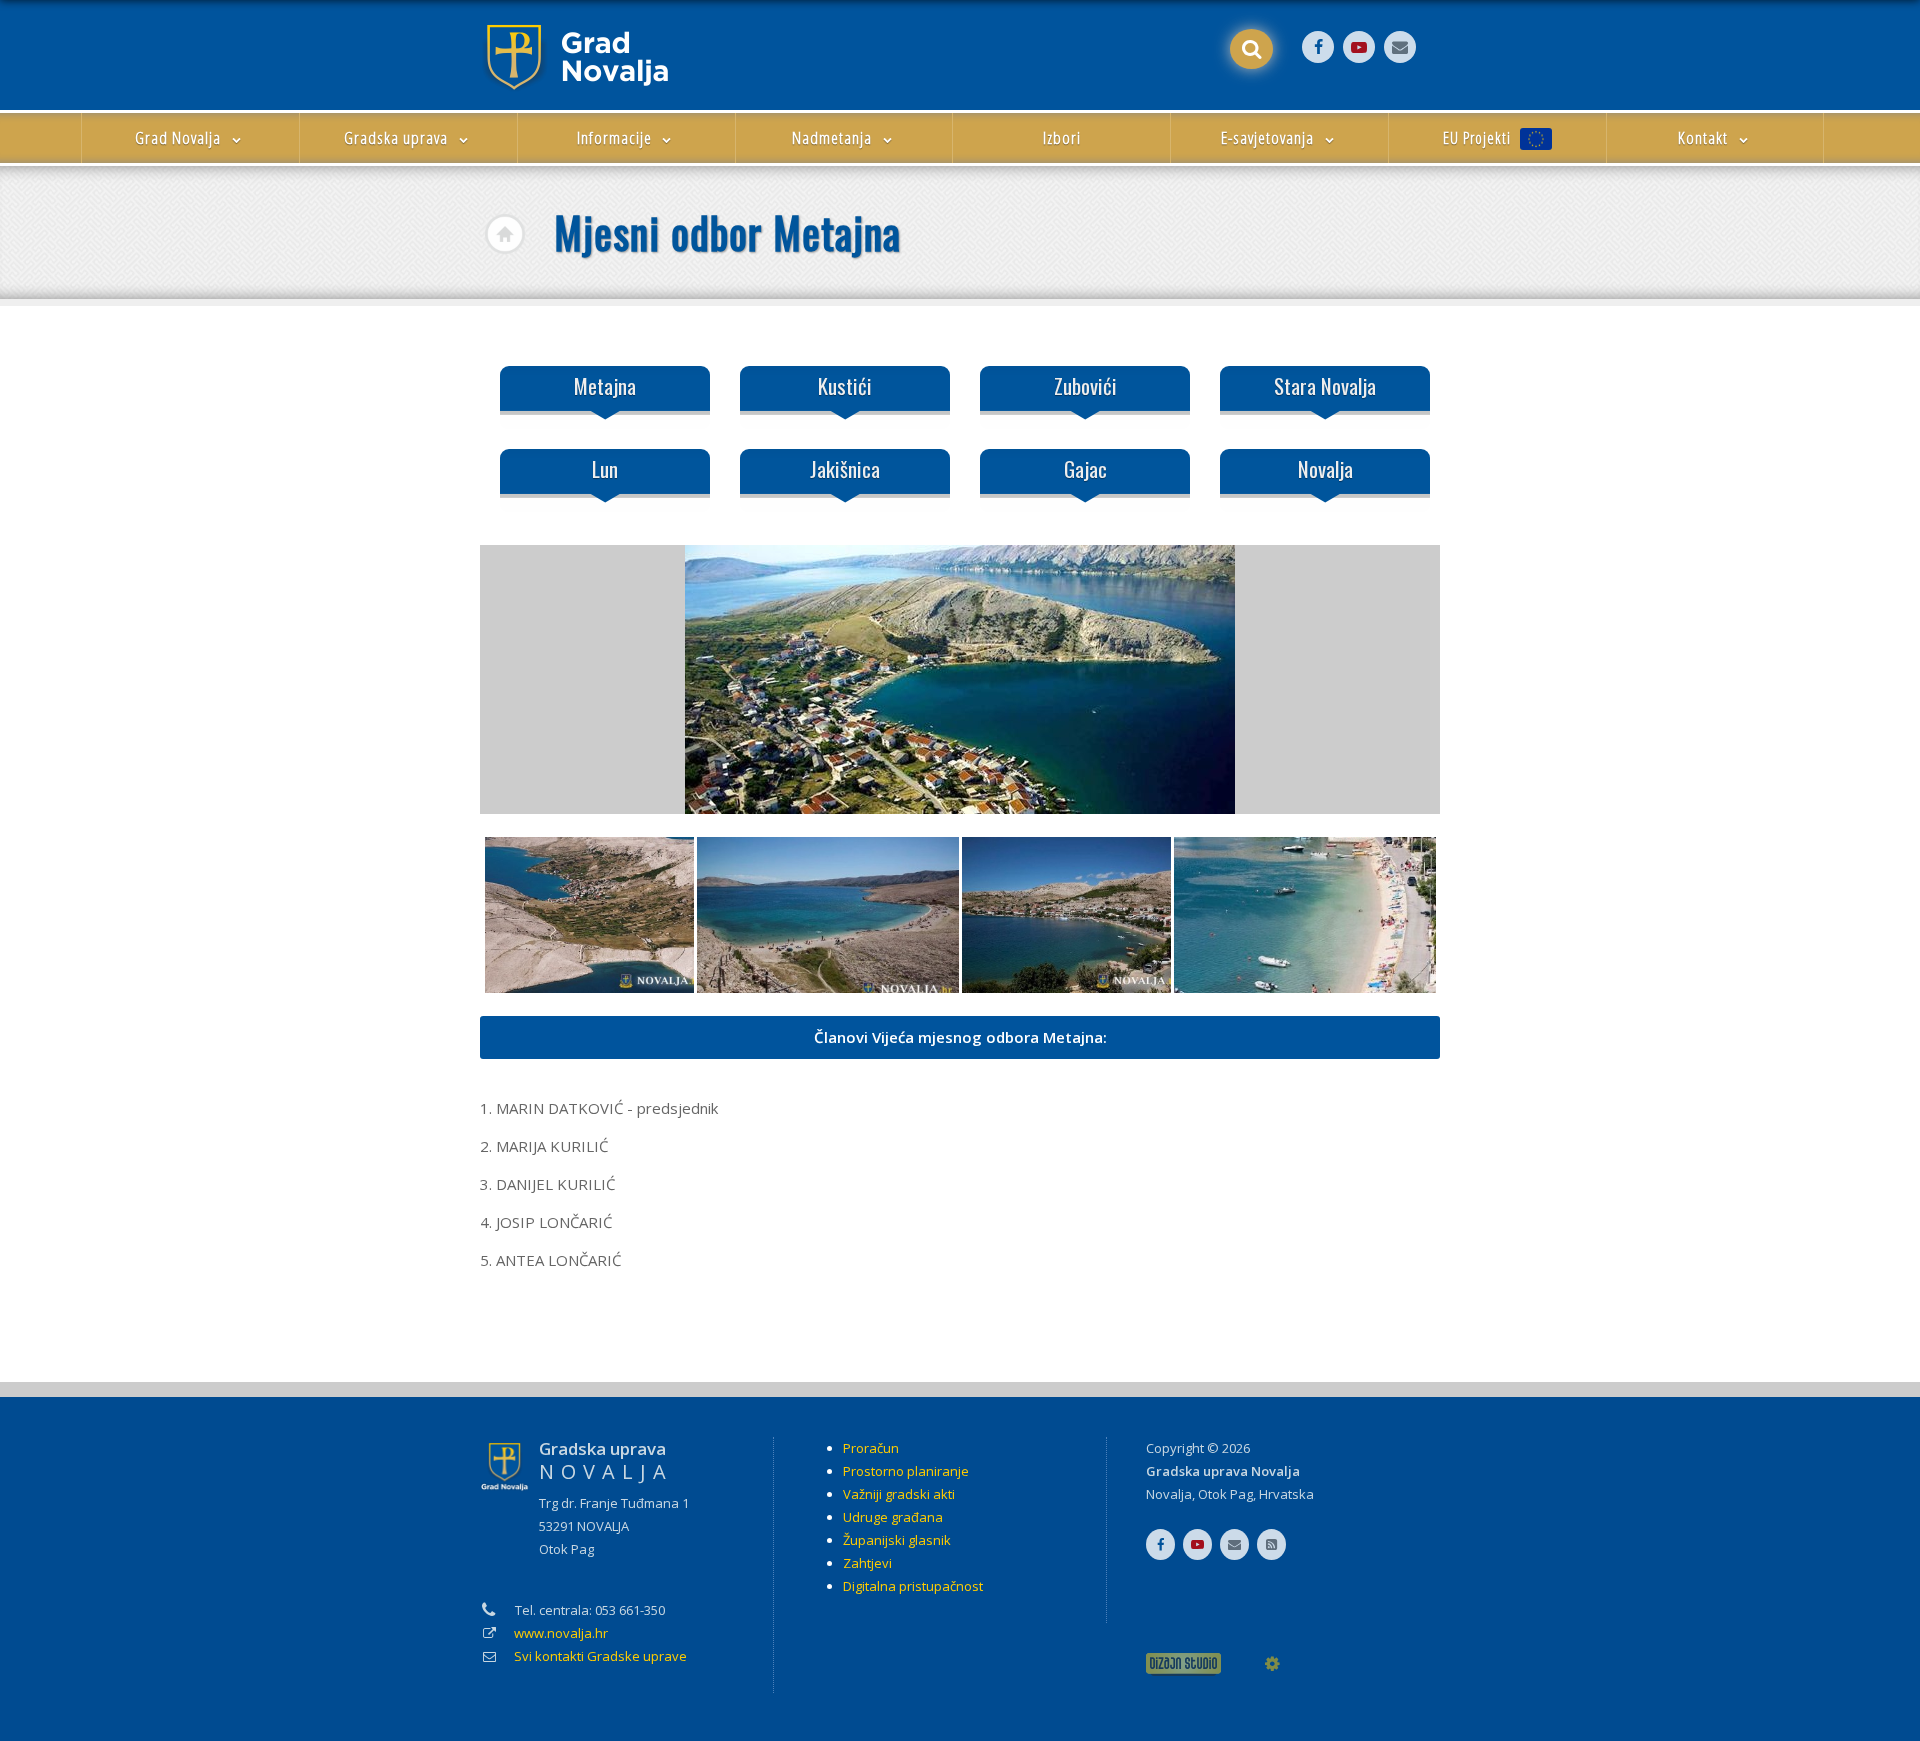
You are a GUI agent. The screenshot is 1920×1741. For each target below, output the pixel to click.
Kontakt (1705, 137)
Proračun (871, 1448)
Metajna (605, 385)
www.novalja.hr (561, 1633)
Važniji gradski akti (899, 1494)
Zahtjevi (867, 1563)
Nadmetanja (834, 137)
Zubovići (1085, 385)
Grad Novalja (180, 137)
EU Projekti (1479, 138)
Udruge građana (893, 1517)
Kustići (845, 385)
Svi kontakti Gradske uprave (600, 1656)
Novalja (1325, 468)
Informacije (616, 137)
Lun (605, 468)
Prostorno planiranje (906, 1471)
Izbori (1062, 137)
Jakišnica (845, 468)
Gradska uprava (398, 137)
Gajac (1085, 468)
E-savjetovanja (1269, 137)
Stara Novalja (1325, 385)
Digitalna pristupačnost (913, 1586)
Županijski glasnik (897, 1540)
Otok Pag (1225, 1494)
